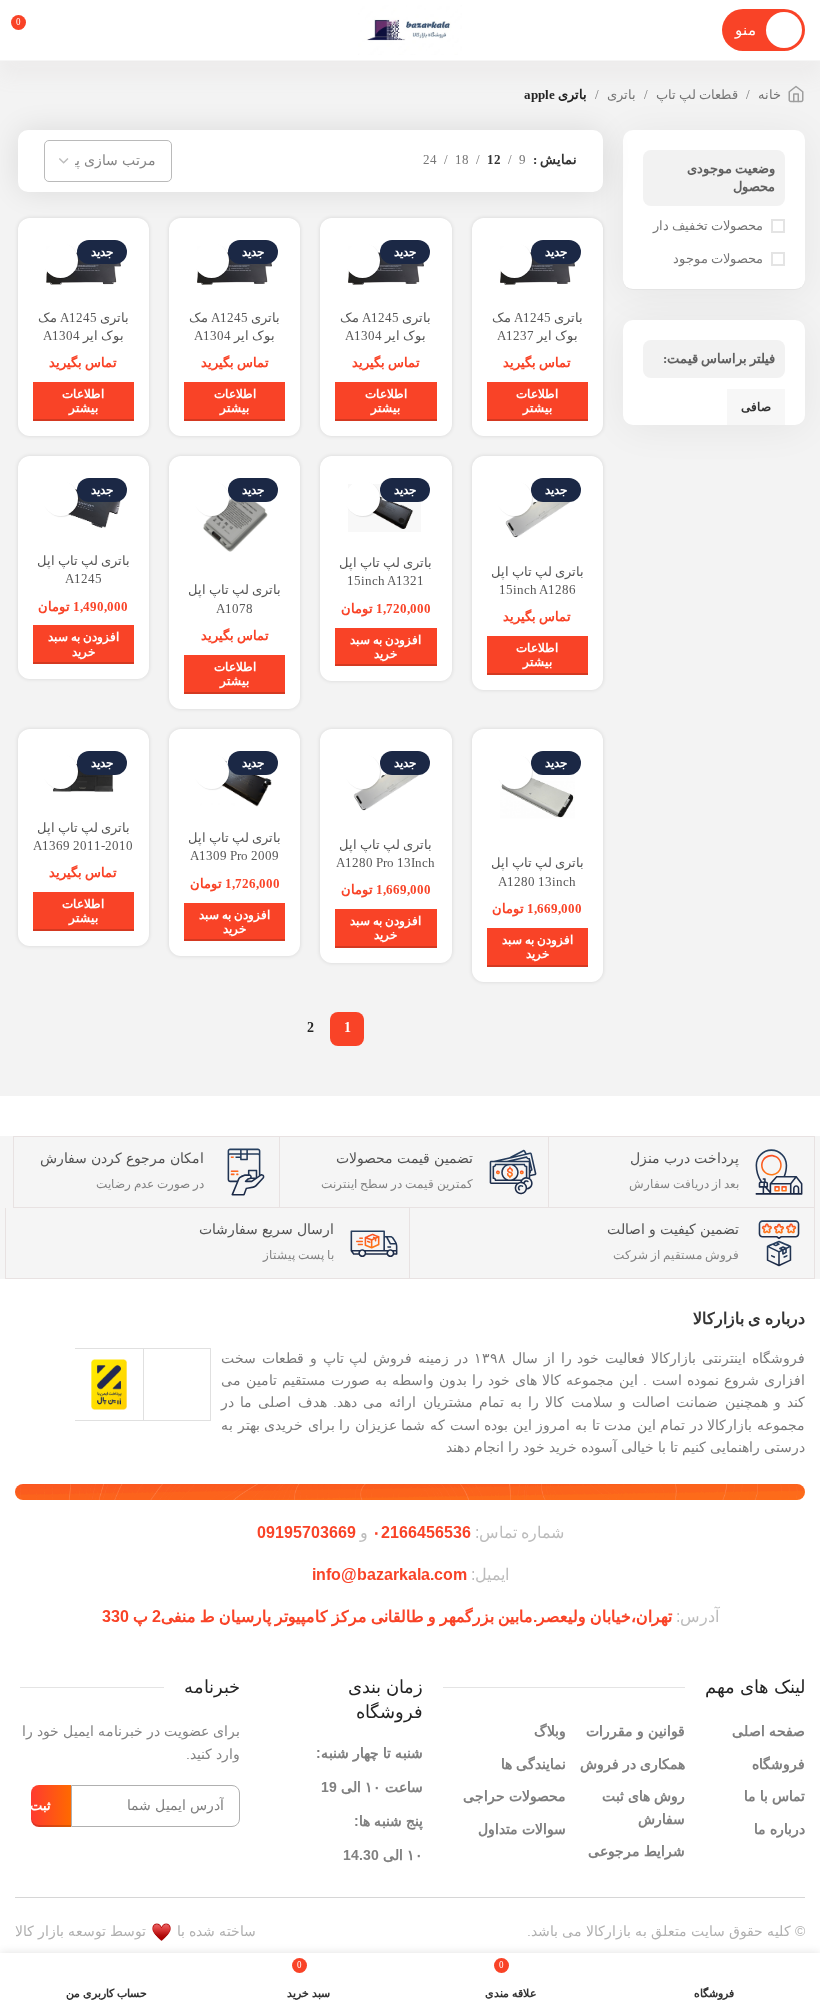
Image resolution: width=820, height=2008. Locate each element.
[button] (385, 647)
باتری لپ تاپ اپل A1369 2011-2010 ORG (83, 845)
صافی (756, 407)
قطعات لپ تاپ (697, 94)
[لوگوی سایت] (409, 30)
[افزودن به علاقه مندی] (514, 260)
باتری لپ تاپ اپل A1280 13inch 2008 (537, 880)
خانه (769, 94)
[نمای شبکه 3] (364, 160)
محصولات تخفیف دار (708, 225)
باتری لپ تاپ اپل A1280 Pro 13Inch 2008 (385, 862)
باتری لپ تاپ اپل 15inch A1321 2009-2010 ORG (385, 580)
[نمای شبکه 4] (334, 160)
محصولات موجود (718, 258)
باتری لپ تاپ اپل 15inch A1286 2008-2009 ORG (537, 589)
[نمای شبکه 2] (394, 160)
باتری (621, 94)
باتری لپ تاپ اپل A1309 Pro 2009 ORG (234, 855)
